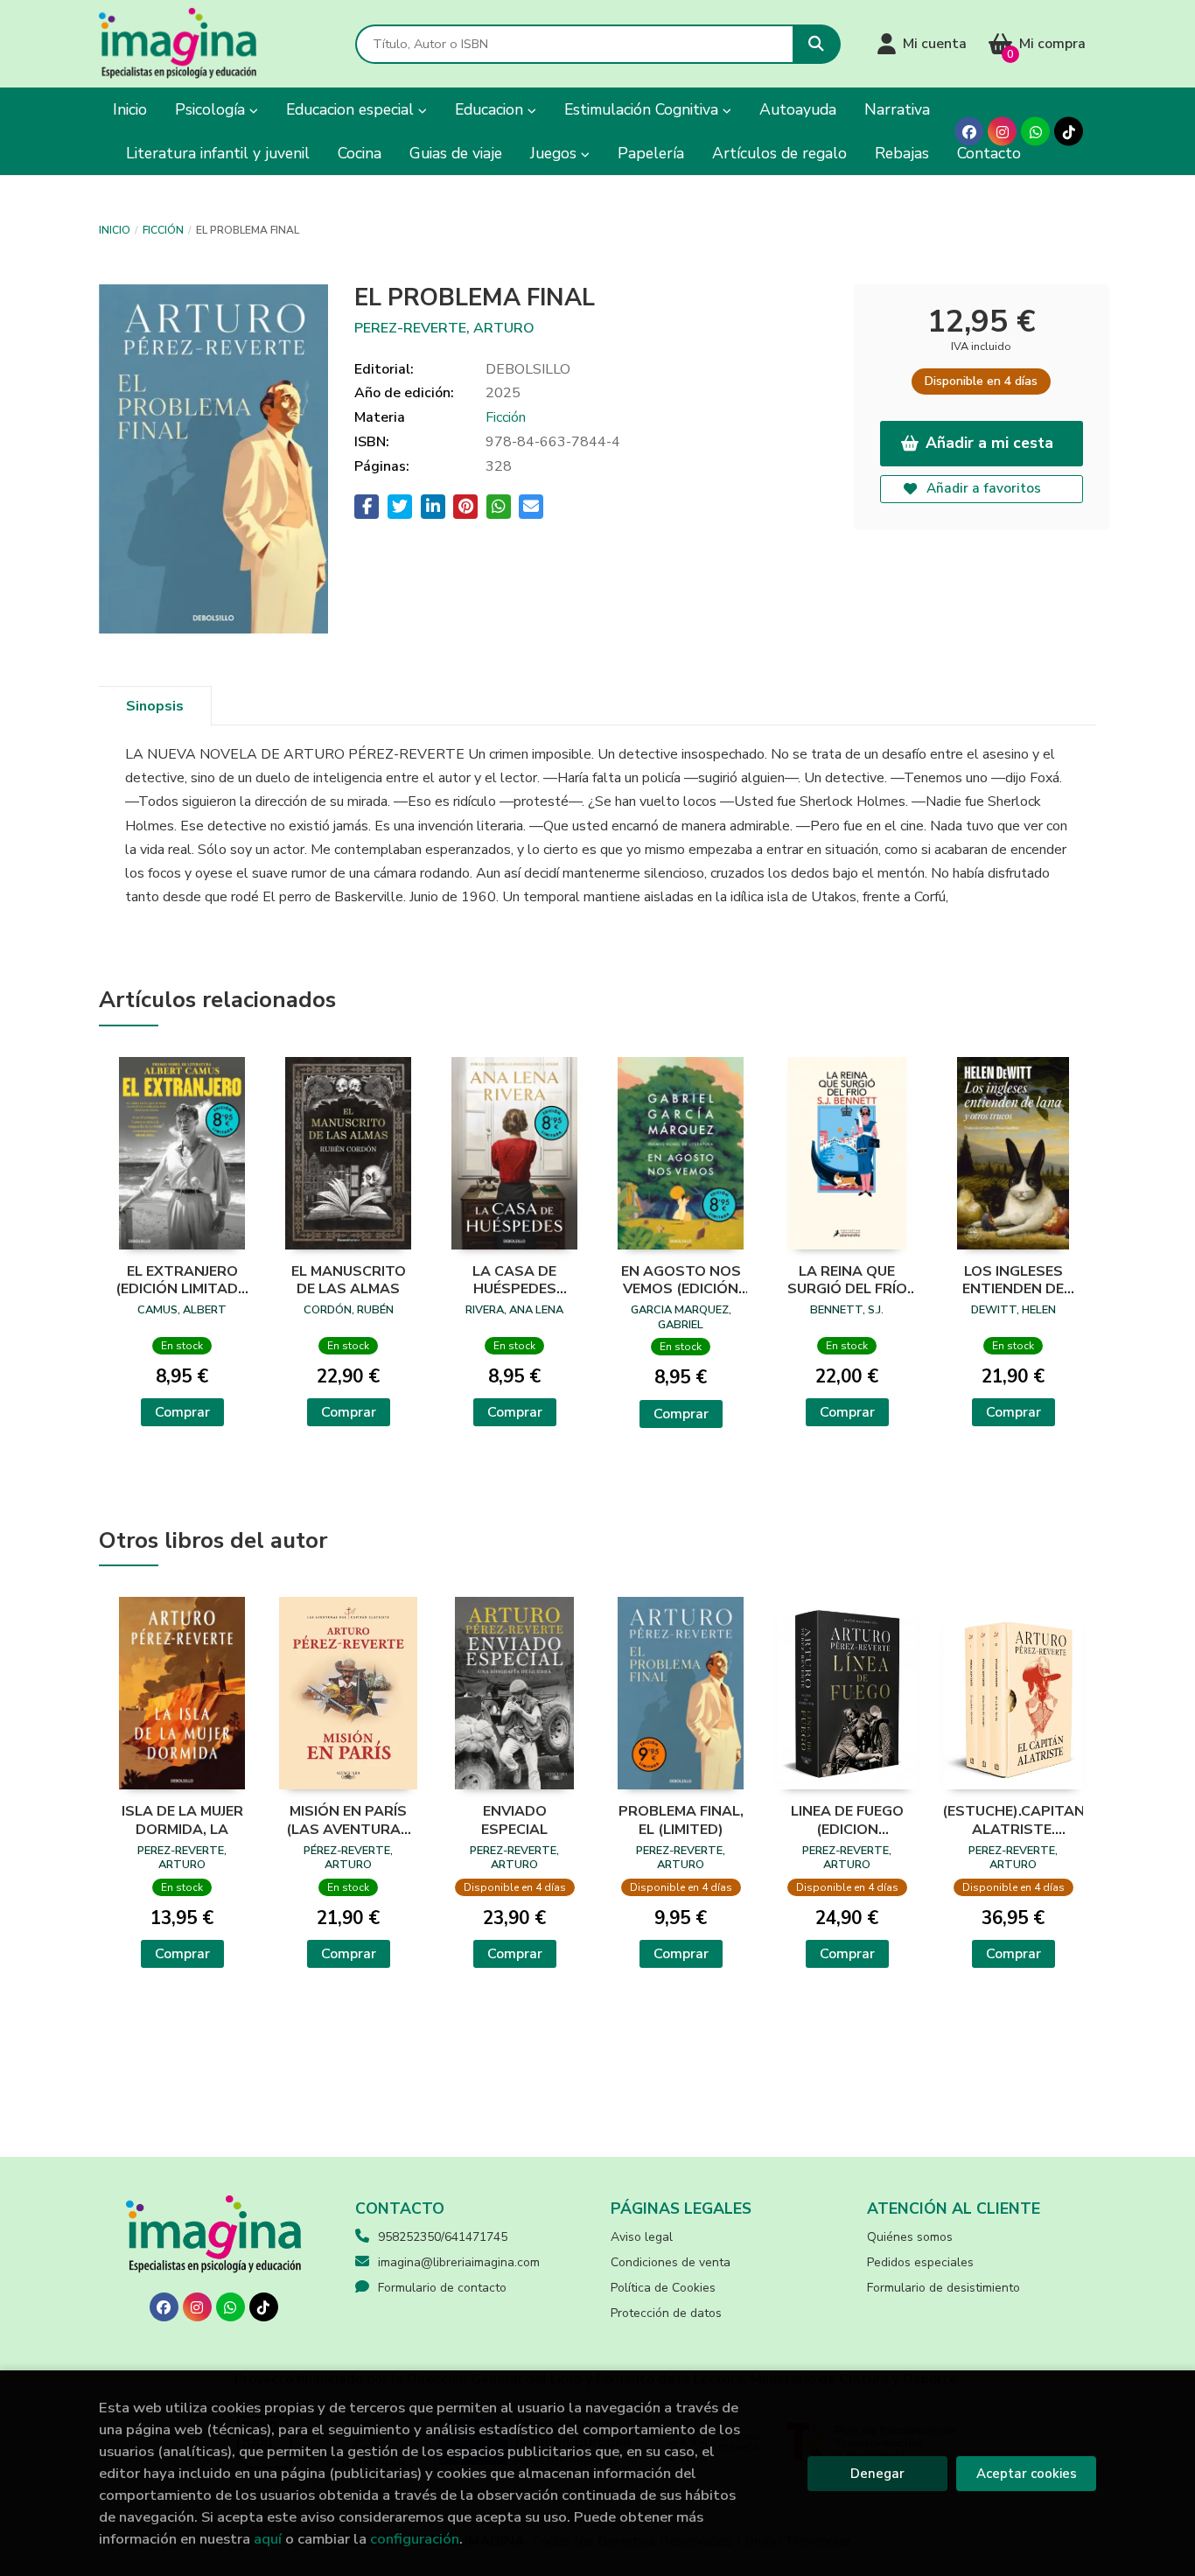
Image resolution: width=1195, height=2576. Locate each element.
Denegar (877, 2474)
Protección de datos (666, 2313)
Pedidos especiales (920, 2262)
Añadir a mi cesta (989, 443)
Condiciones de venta (671, 2262)
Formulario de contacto (442, 2288)
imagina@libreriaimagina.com (459, 2262)
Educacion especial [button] (352, 109)
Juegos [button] (556, 153)
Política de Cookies (663, 2288)
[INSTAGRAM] (1002, 132)
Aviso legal (642, 2237)
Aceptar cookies (1027, 2474)
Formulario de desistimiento (943, 2288)
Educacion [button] (491, 109)
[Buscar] (817, 44)
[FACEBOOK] (969, 132)
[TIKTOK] (1069, 132)
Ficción (163, 230)
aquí (268, 2539)
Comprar (182, 1412)
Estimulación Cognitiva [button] (643, 109)
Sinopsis (155, 706)
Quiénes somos (910, 2237)
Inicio (115, 230)
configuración (415, 2539)
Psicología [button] (212, 109)
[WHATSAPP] (1035, 132)
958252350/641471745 (443, 2237)
